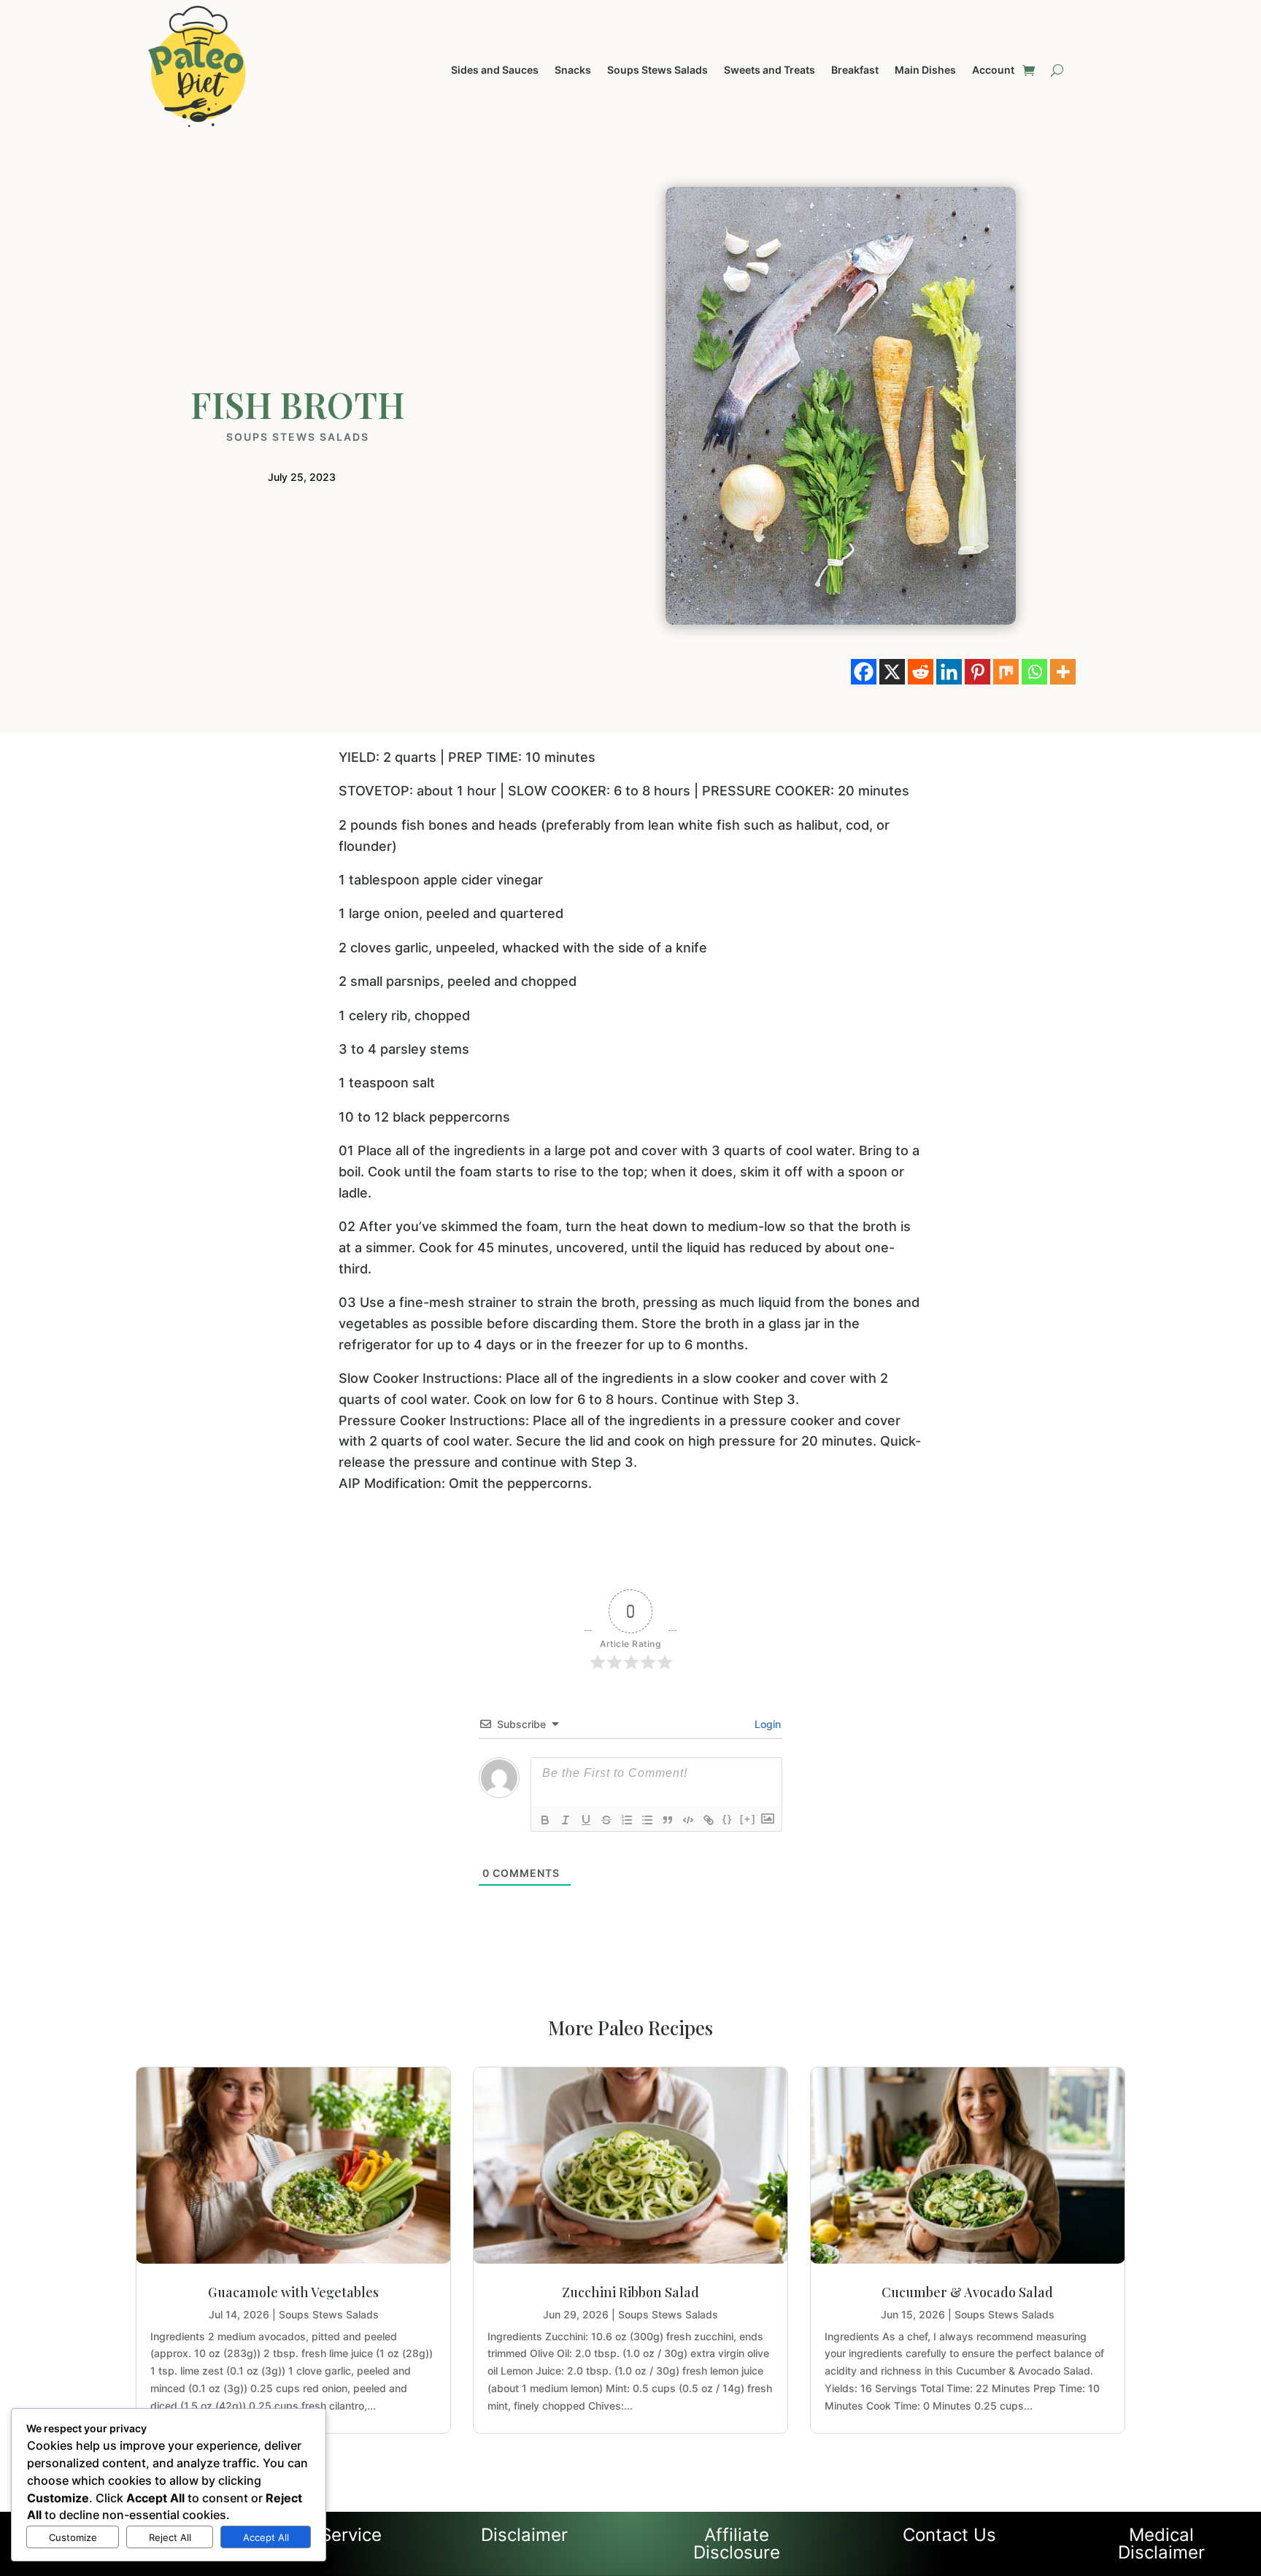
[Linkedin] (949, 672)
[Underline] (586, 1820)
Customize (73, 2537)
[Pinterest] (977, 672)
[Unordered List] (647, 1820)
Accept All (266, 2537)
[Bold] (545, 1820)
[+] (748, 1819)
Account (993, 70)
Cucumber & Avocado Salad (967, 2292)
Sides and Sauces (495, 70)
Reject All (170, 2537)
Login (766, 1724)
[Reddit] (921, 672)
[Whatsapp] (1034, 672)
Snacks (573, 70)
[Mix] (1006, 672)
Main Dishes (925, 70)
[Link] (709, 1820)
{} (728, 1819)
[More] (1063, 672)
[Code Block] (688, 1820)
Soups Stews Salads (658, 70)
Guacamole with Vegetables (293, 2292)
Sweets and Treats (770, 70)
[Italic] (566, 1820)
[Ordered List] (627, 1820)
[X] (892, 672)
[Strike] (606, 1820)
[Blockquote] (668, 1820)
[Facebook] (864, 672)
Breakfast (855, 70)
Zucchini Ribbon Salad (630, 2292)
